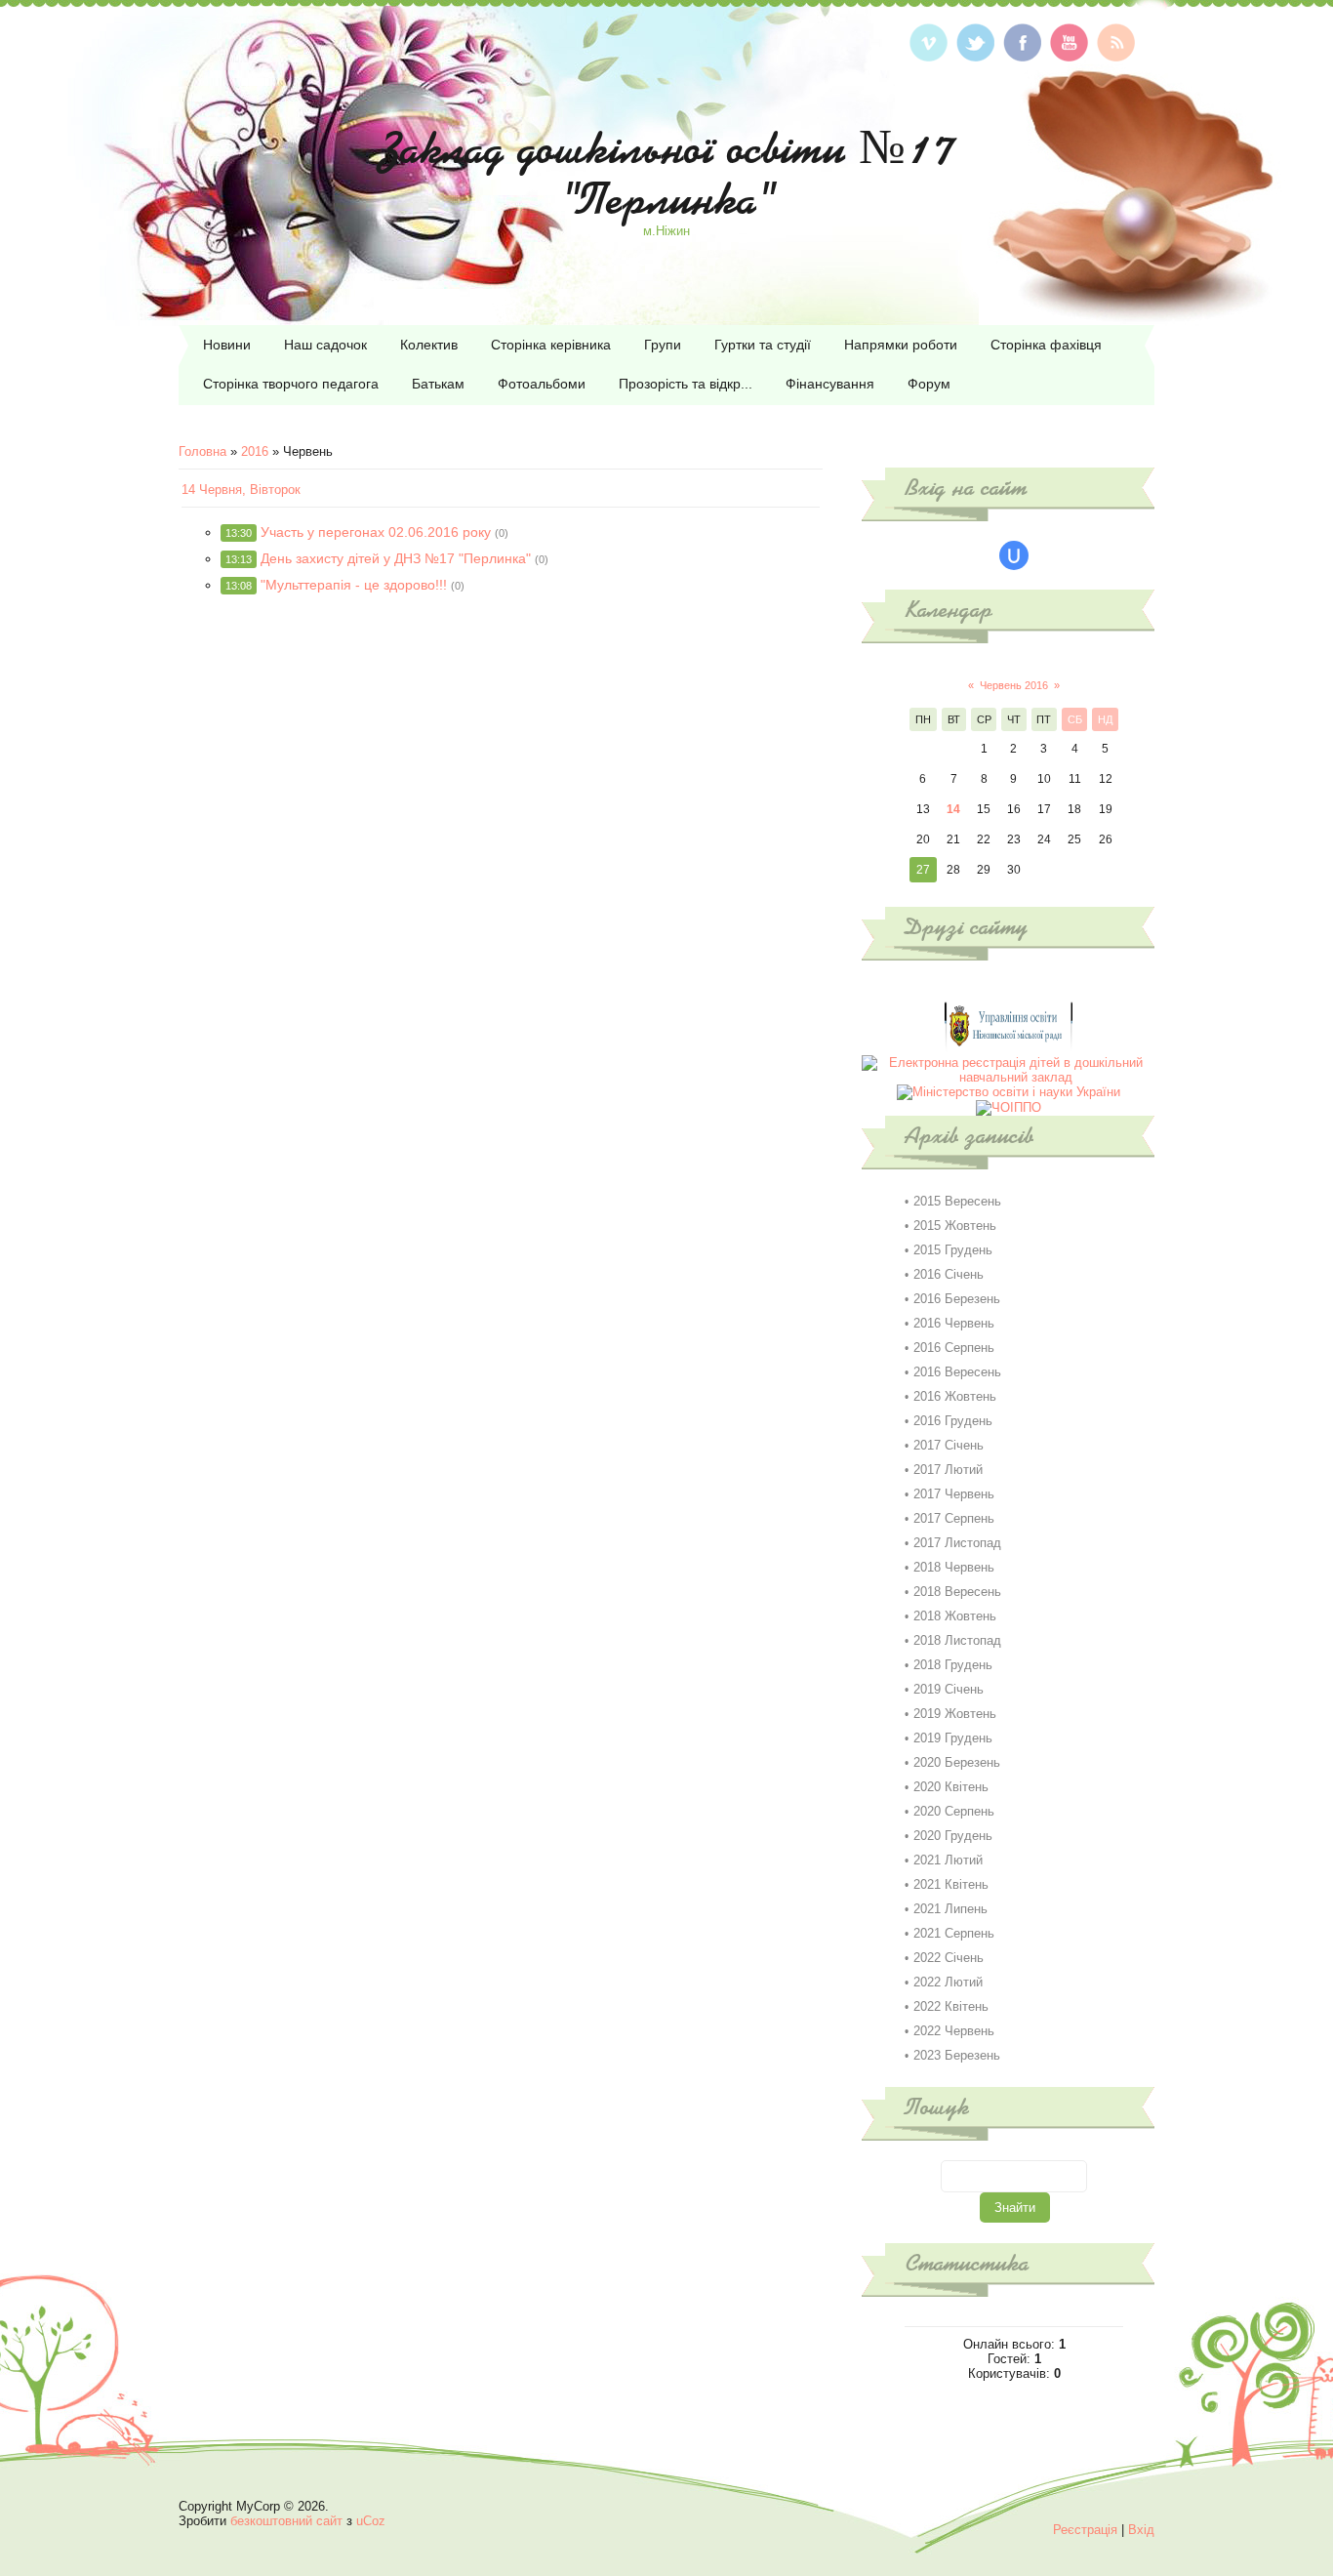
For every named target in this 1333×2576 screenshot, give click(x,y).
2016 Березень (957, 1299)
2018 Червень (954, 1567)
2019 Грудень (953, 1738)
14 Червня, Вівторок (241, 490)
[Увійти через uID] (1014, 555)
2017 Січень (949, 1445)
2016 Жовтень (955, 1396)
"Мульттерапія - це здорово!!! (354, 585)
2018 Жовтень (955, 1616)
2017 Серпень (954, 1518)
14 (953, 809)
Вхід (1141, 2530)
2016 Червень (954, 1323)
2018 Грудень (953, 1665)
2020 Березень (957, 1762)
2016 (255, 451)
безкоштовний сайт (286, 2521)
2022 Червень (954, 2031)
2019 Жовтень (955, 1714)
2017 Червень (954, 1494)
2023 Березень (957, 2055)
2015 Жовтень (955, 1226)
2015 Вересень (957, 1201)
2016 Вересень (957, 1372)
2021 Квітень (951, 1884)
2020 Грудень (953, 1836)
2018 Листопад (957, 1640)
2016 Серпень (954, 1348)
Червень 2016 (1014, 685)
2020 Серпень (954, 1811)
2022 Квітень (951, 2006)
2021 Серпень (954, 1933)
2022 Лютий (948, 1982)
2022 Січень (949, 1958)
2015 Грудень (953, 1250)
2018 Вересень (957, 1592)
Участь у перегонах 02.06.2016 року (376, 532)
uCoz (371, 2521)
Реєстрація (1085, 2530)
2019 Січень (949, 1689)
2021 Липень (950, 1909)
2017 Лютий (948, 1470)
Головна (202, 451)
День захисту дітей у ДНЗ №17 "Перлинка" (396, 558)
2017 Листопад (957, 1543)
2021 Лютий (948, 1860)
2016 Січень (949, 1274)
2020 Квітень (951, 1787)
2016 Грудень (953, 1421)
